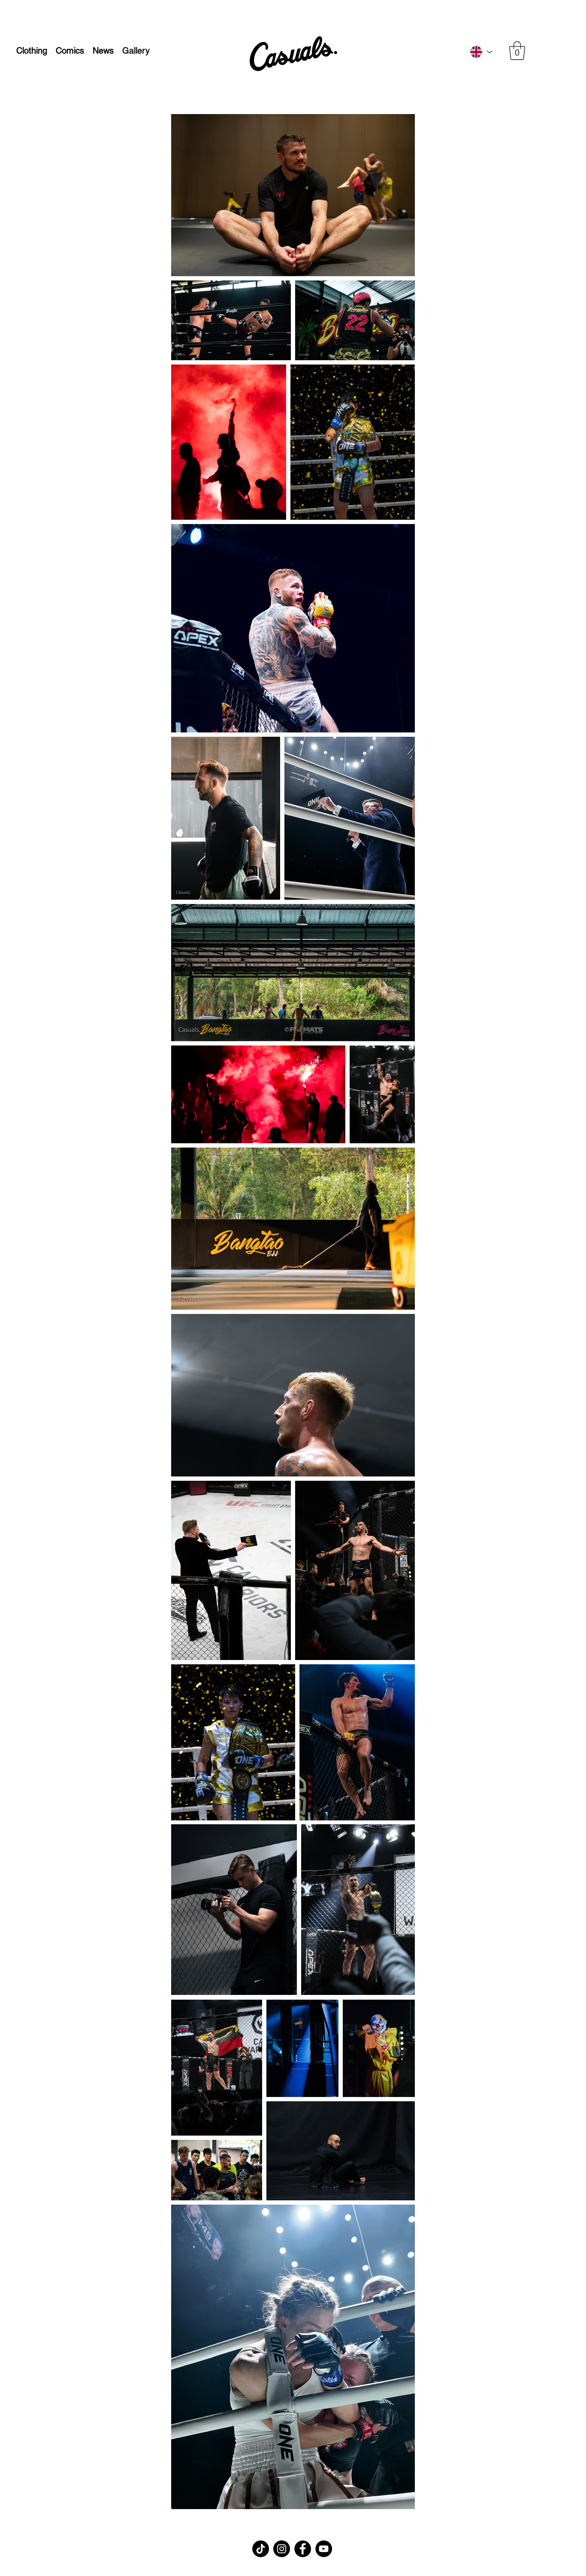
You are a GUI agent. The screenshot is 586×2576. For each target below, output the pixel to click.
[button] (517, 51)
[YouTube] (324, 2549)
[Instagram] (282, 2549)
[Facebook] (303, 2549)
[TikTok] (261, 2549)
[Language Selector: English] (480, 52)
